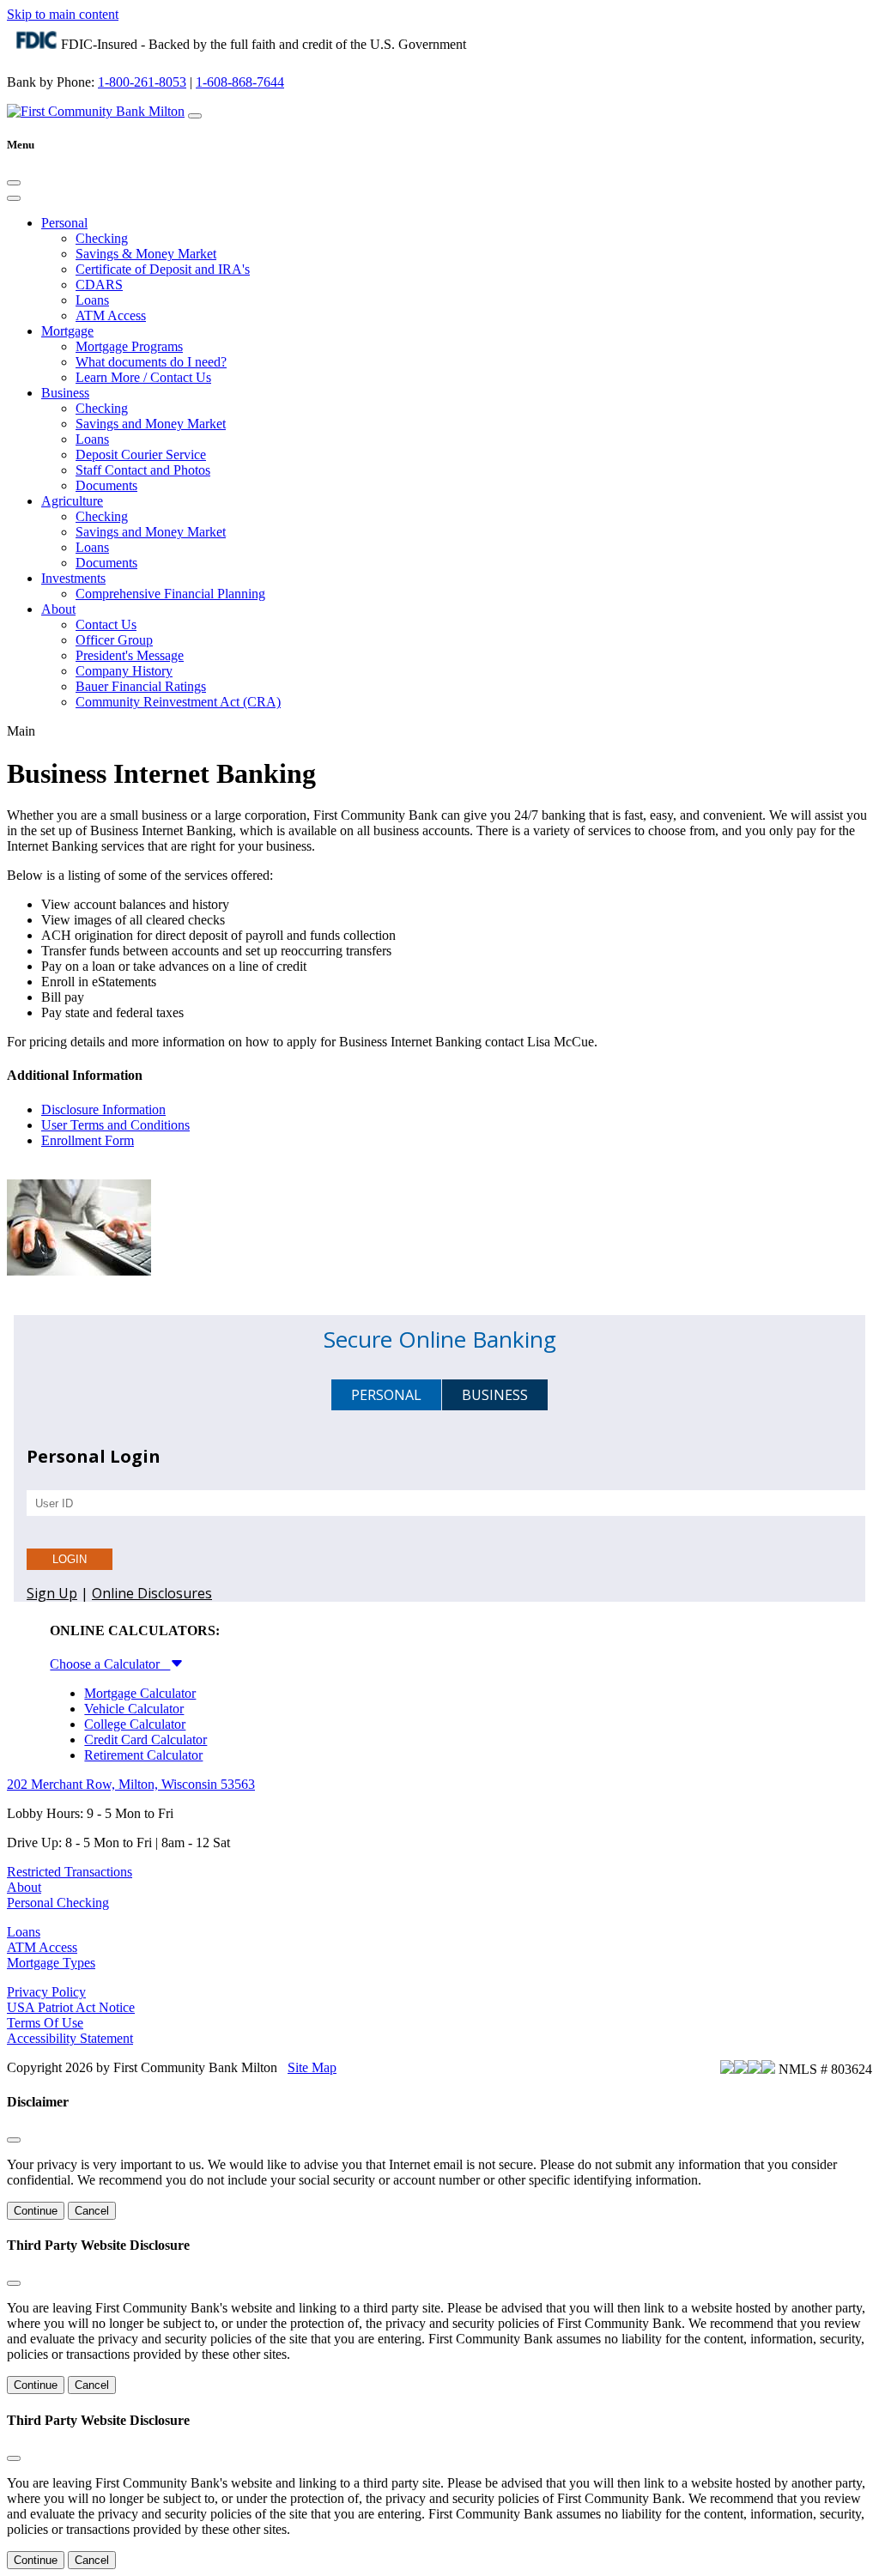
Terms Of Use (45, 2023)
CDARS (99, 285)
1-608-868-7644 (240, 82)
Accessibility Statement (70, 2038)
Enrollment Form (88, 1140)
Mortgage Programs (129, 346)
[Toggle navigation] (14, 198)
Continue (36, 2211)
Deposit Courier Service (141, 455)
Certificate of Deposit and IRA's (163, 269)
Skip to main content (63, 14)
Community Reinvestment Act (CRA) (178, 702)
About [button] (58, 609)
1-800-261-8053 (142, 82)
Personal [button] (64, 223)
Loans (92, 300)
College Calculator (135, 1724)
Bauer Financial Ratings (141, 686)
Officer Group (114, 640)
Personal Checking (58, 1903)
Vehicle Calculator (134, 1709)
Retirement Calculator (143, 1755)
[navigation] (195, 116)
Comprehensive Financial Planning (170, 594)
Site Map (312, 2067)
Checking (102, 238)
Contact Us (106, 624)
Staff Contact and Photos (143, 470)
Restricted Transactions (70, 1872)
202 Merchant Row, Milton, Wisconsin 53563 (131, 1784)
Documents (106, 485)
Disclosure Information (103, 1109)
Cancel (92, 2211)
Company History (124, 671)
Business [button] (65, 393)
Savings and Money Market (151, 424)
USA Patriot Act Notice (71, 2007)
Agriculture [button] (72, 501)
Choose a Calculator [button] (110, 1664)
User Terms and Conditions (115, 1125)
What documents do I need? (151, 362)
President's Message (130, 655)
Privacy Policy (46, 1992)
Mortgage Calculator (140, 1693)
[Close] (14, 183)
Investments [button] (73, 578)
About (24, 1887)
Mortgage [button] (67, 331)
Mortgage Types (51, 1963)
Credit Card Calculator (145, 1740)
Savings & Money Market (146, 254)
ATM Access (111, 315)
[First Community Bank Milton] (96, 111)
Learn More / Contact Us (143, 377)
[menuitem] (457, 270)
